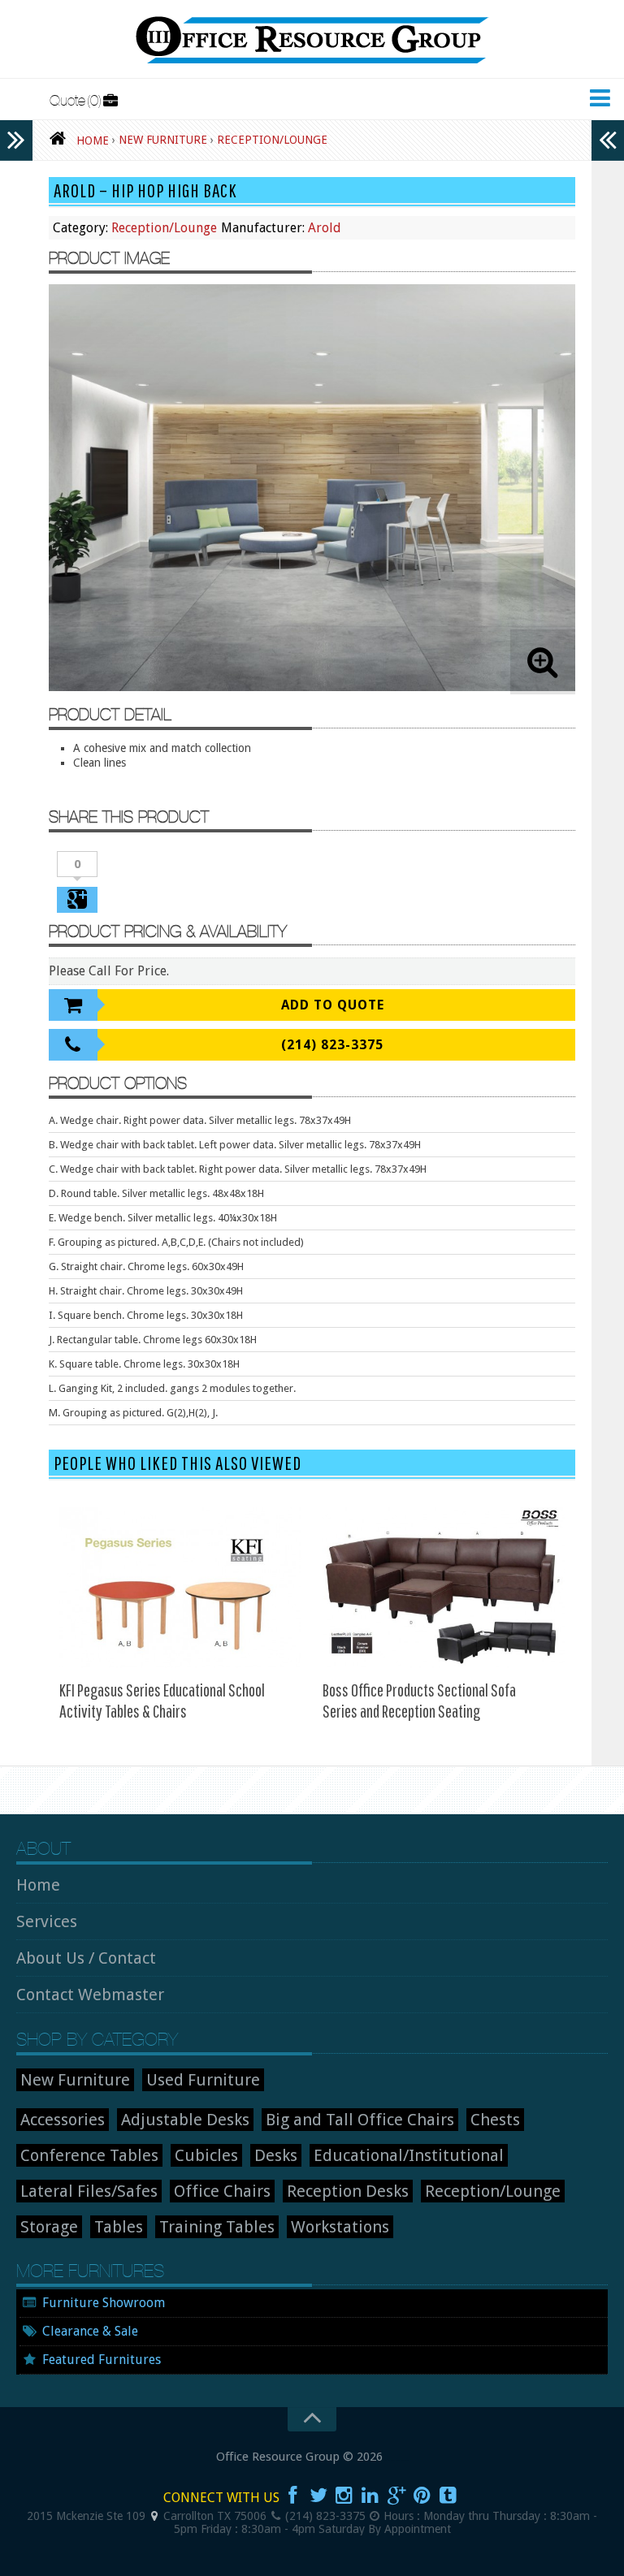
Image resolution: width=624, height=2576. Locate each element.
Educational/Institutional (409, 2155)
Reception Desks (348, 2191)
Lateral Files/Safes (89, 2191)
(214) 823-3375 (332, 1045)
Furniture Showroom (104, 2303)
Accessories (63, 2120)
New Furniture (75, 2080)
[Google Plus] (396, 2496)
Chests (495, 2120)
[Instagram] (344, 2496)
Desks (276, 2155)
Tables (119, 2227)
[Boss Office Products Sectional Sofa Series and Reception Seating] (444, 1588)
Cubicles (206, 2155)
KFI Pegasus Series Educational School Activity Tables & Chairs (162, 1700)
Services (47, 1921)
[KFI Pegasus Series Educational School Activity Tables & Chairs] (180, 1588)
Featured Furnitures (102, 2360)
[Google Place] (154, 2516)
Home (38, 1885)
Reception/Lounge (164, 228)
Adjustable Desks (185, 2120)
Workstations (340, 2227)
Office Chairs (222, 2191)
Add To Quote (333, 1005)
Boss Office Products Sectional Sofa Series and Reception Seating (419, 1700)
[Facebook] (292, 2496)
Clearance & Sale (90, 2331)
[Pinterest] (422, 2496)
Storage (49, 2227)
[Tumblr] (448, 2496)
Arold (325, 228)
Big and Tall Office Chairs (360, 2120)
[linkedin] (370, 2496)
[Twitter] (318, 2496)
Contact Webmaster (90, 1995)
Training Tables (217, 2227)
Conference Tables (89, 2155)
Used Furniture (203, 2080)
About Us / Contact (86, 1958)
